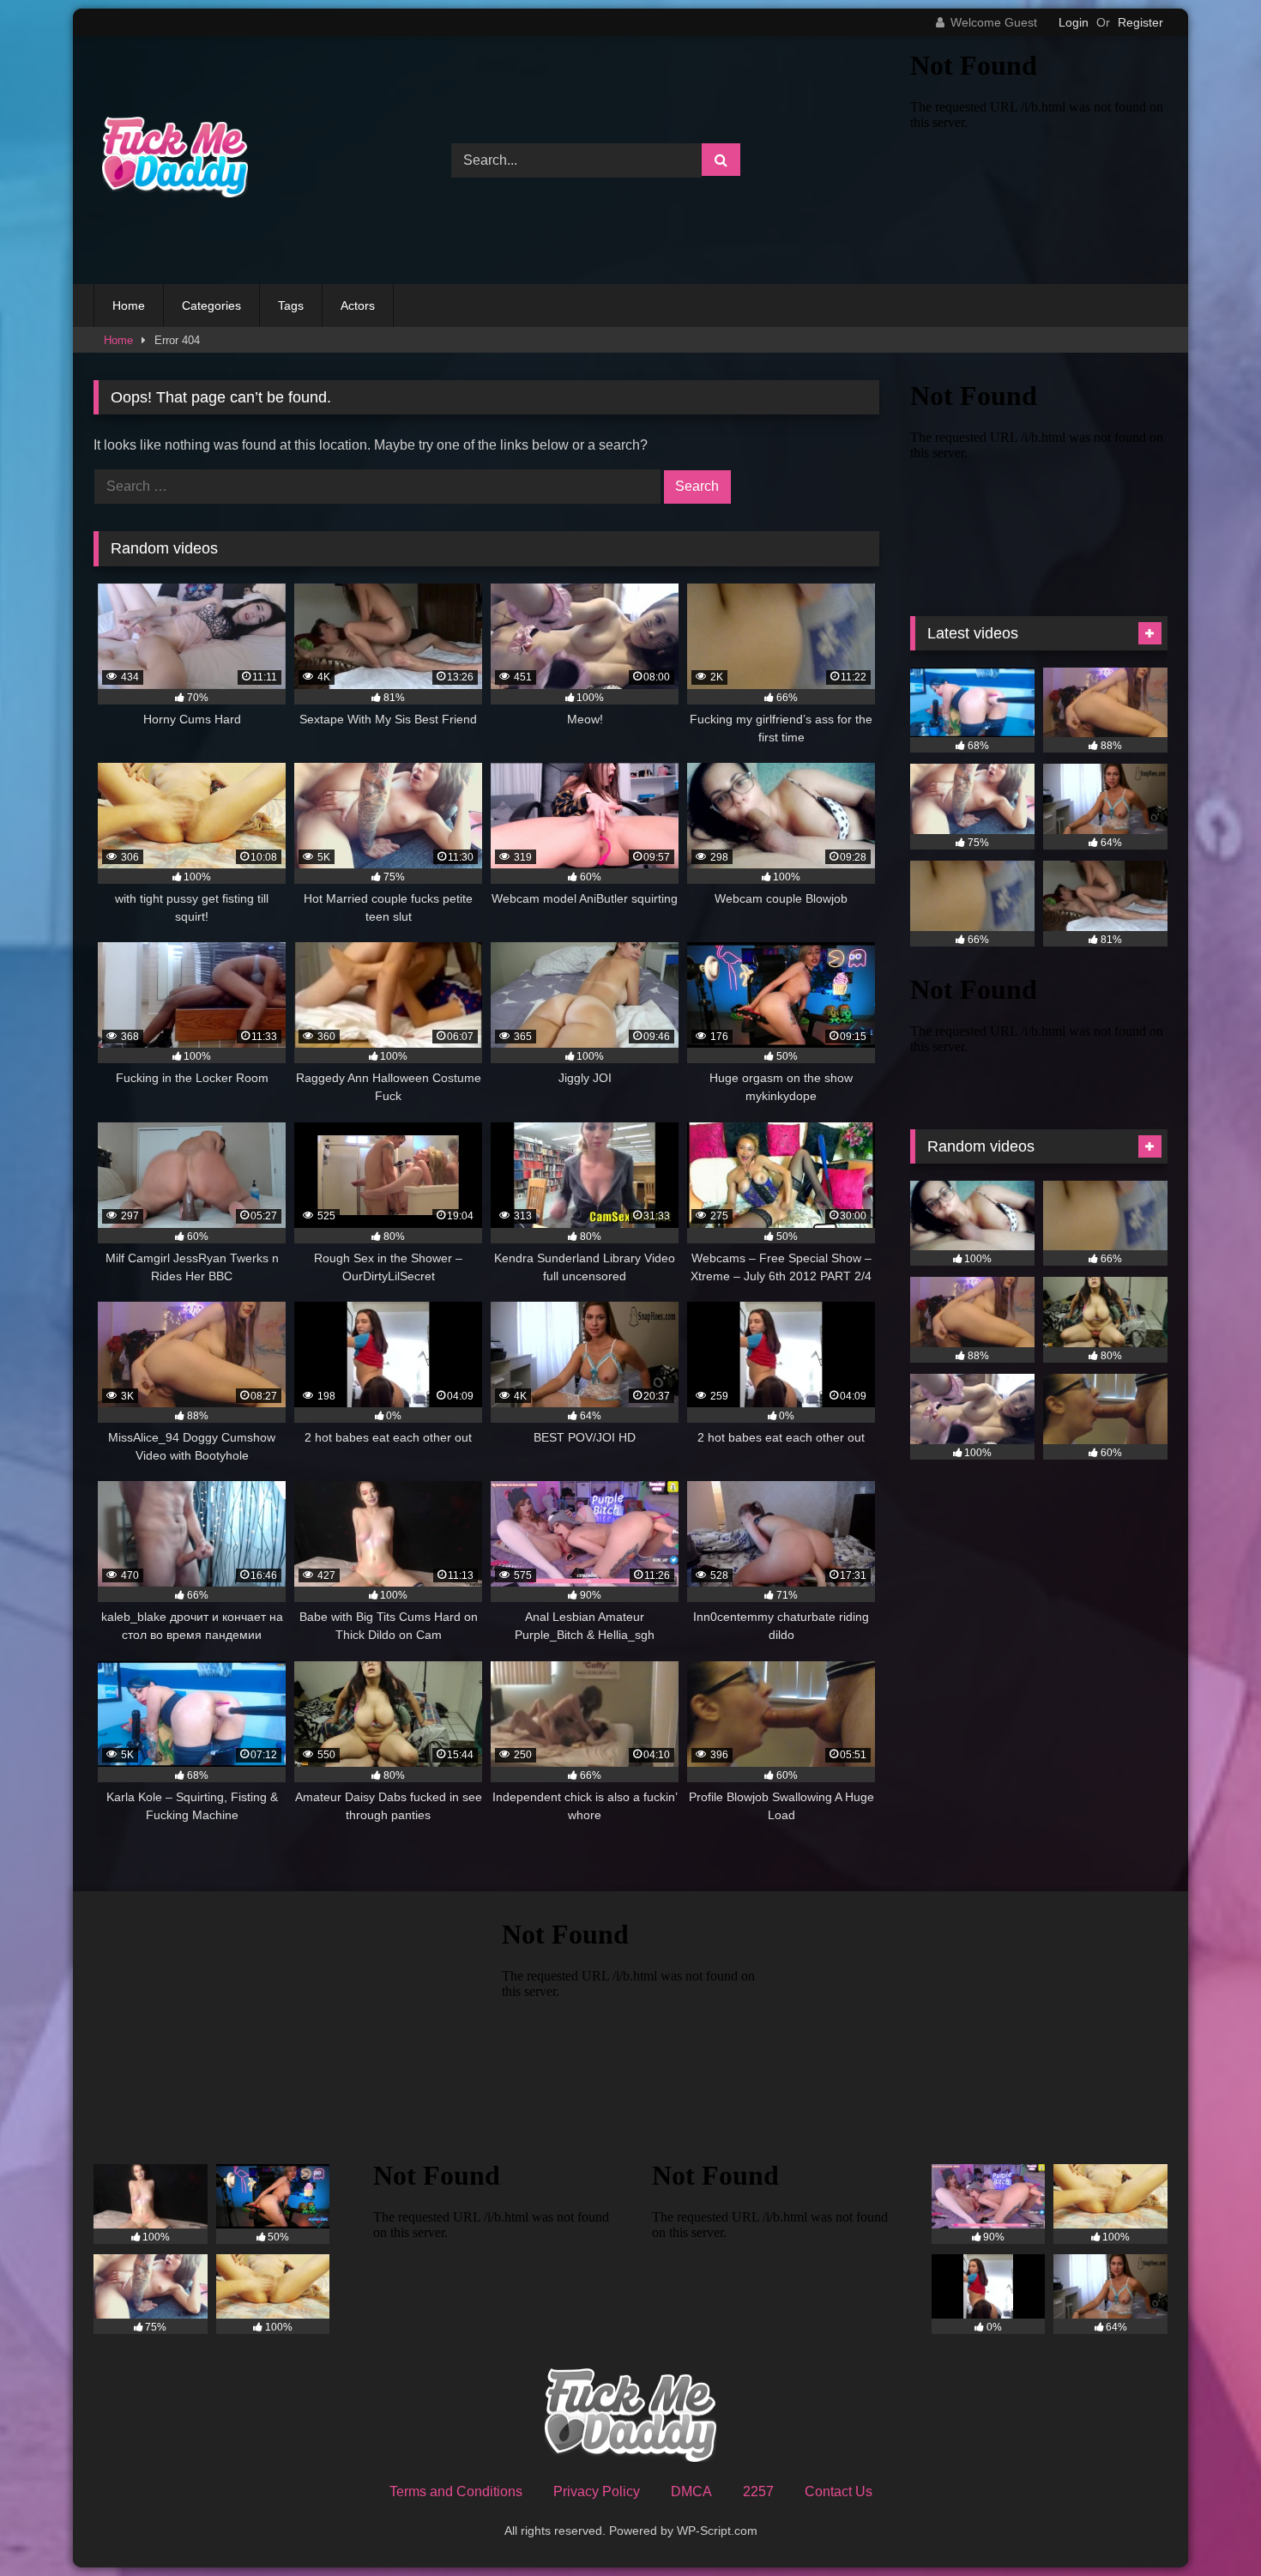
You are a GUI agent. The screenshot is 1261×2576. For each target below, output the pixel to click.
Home (129, 305)
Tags (291, 305)
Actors (358, 305)
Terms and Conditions (456, 2491)
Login (1074, 22)
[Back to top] (1208, 2525)
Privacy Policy (597, 2491)
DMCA (691, 2491)
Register (1140, 22)
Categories (211, 305)
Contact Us (839, 2491)
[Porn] (171, 160)
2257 (758, 2491)
